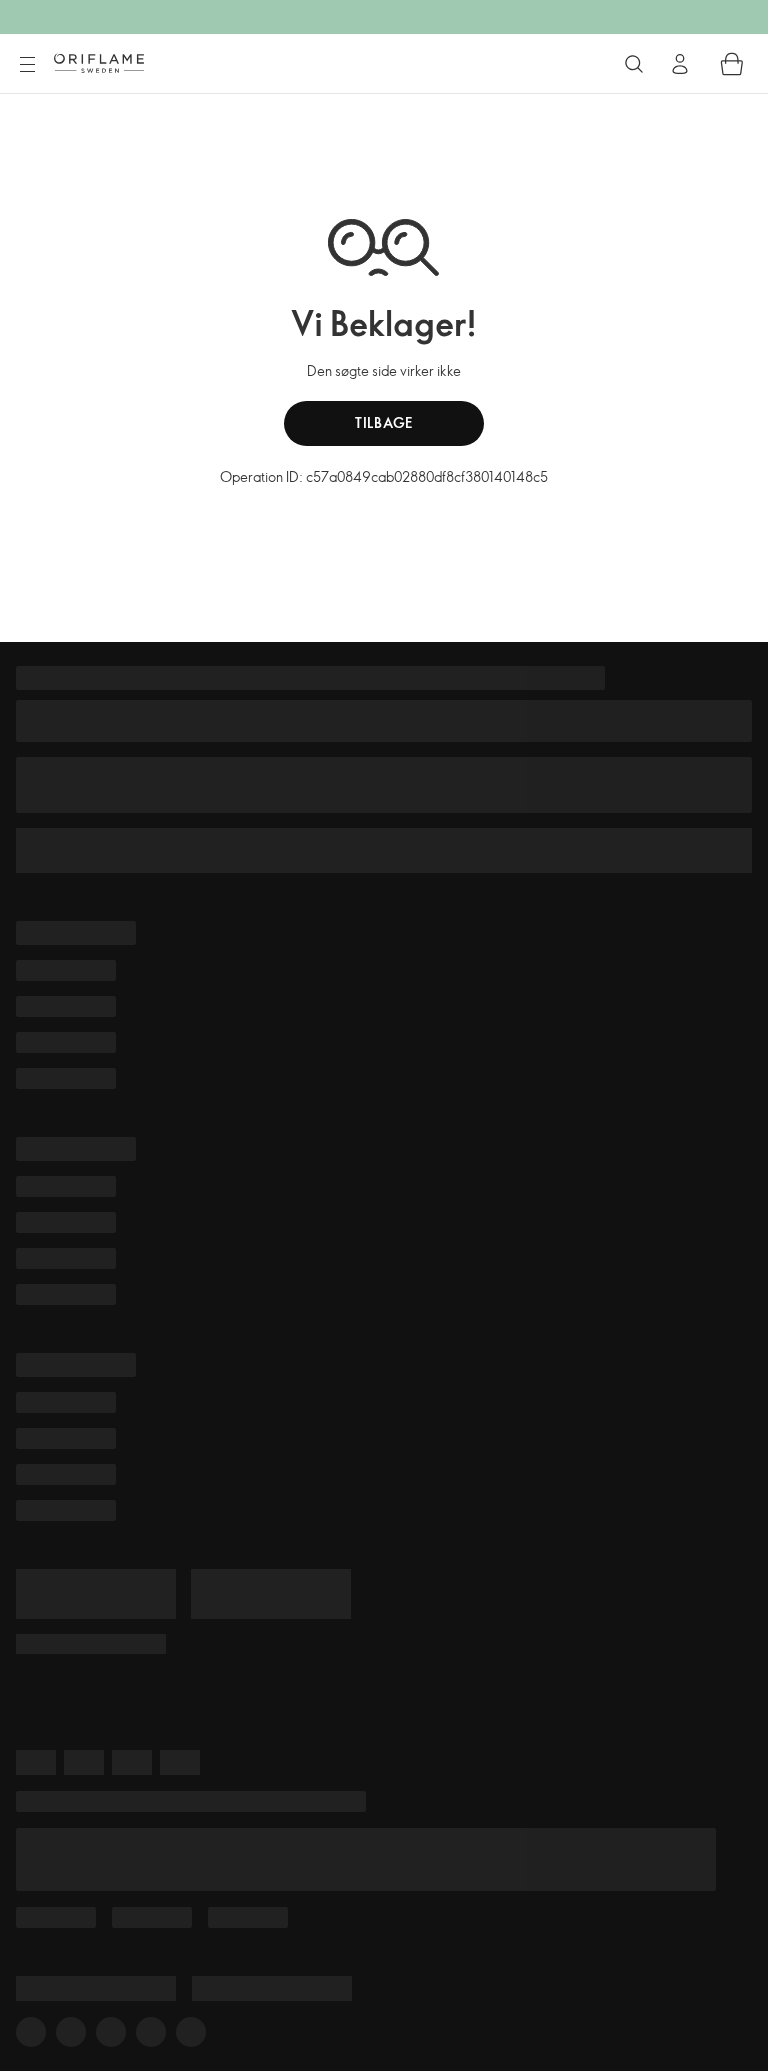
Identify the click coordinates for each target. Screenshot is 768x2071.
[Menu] (27, 65)
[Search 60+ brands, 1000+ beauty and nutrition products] (634, 64)
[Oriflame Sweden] (99, 63)
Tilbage (384, 422)
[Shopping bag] (732, 64)
